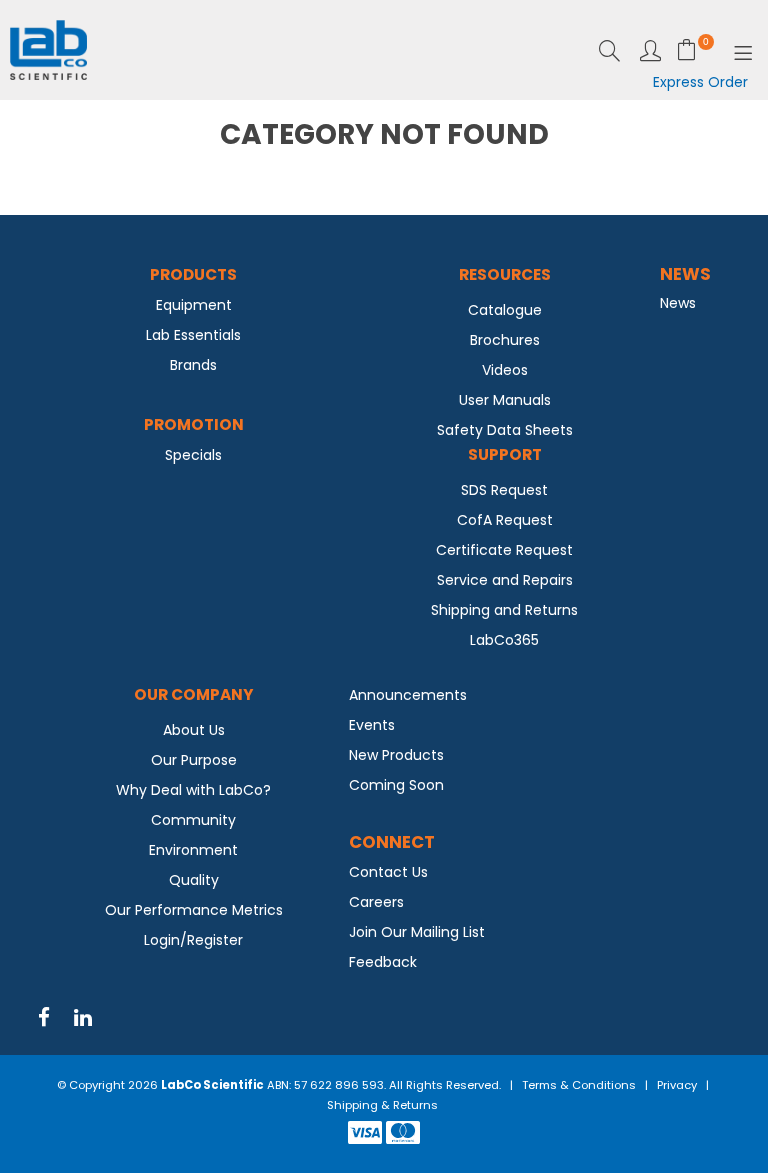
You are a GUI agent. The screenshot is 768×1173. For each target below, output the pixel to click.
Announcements (408, 695)
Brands (193, 365)
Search (609, 50)
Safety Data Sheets (505, 430)
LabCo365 (504, 640)
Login (650, 50)
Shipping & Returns (382, 1105)
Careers (376, 902)
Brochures (505, 340)
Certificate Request (504, 550)
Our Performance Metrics (194, 910)
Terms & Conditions (579, 1085)
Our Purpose (194, 760)
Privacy (677, 1085)
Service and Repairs (505, 580)
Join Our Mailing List (417, 932)
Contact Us (388, 872)
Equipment (194, 305)
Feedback (383, 962)
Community (193, 820)
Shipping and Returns (504, 610)
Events (372, 725)
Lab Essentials (193, 335)
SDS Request (504, 490)
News (678, 303)
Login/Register (193, 940)
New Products (396, 755)
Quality (194, 880)
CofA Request (505, 520)
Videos (505, 370)
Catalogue (505, 310)
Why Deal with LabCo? (193, 790)
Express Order (700, 82)
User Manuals (505, 400)
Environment (193, 850)
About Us (194, 730)
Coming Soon (396, 785)
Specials (193, 455)
